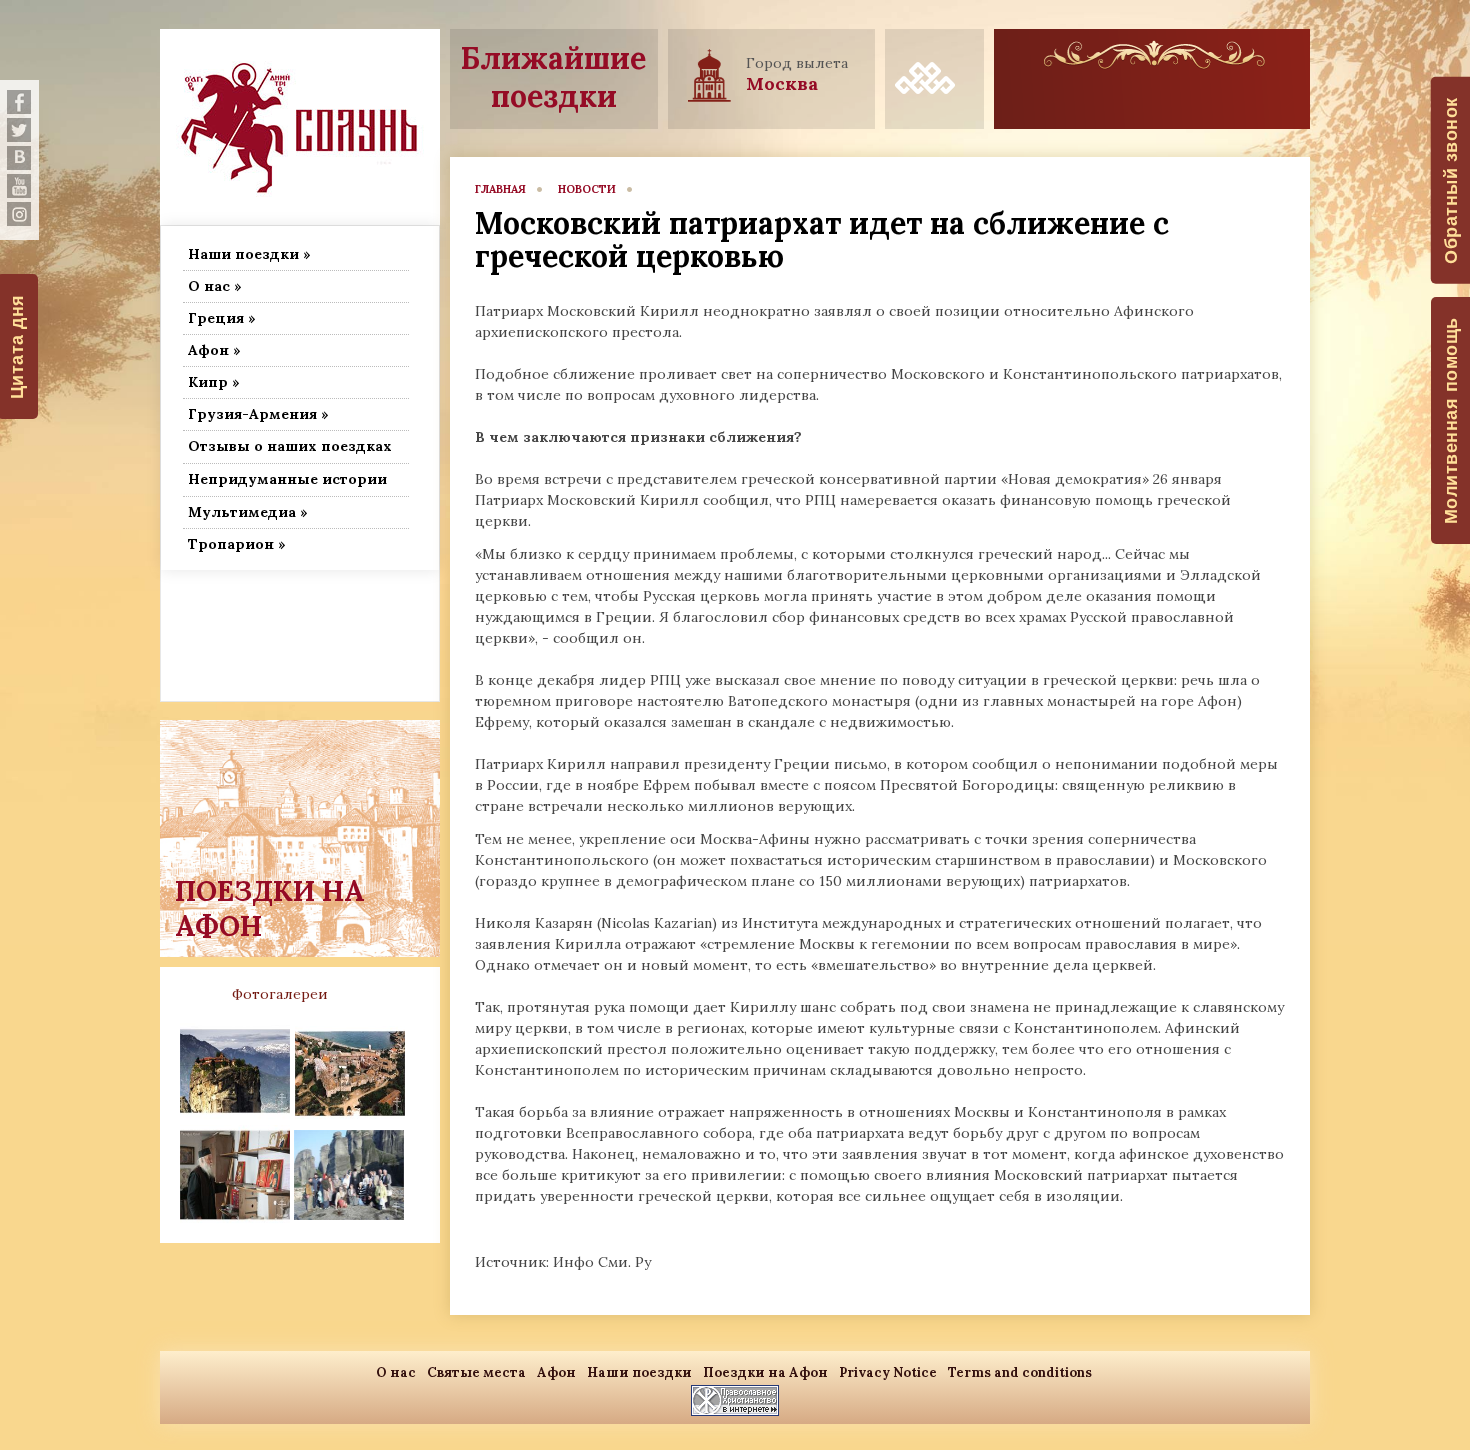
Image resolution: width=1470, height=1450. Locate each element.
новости (587, 189)
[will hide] (19, 102)
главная (500, 189)
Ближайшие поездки (553, 77)
